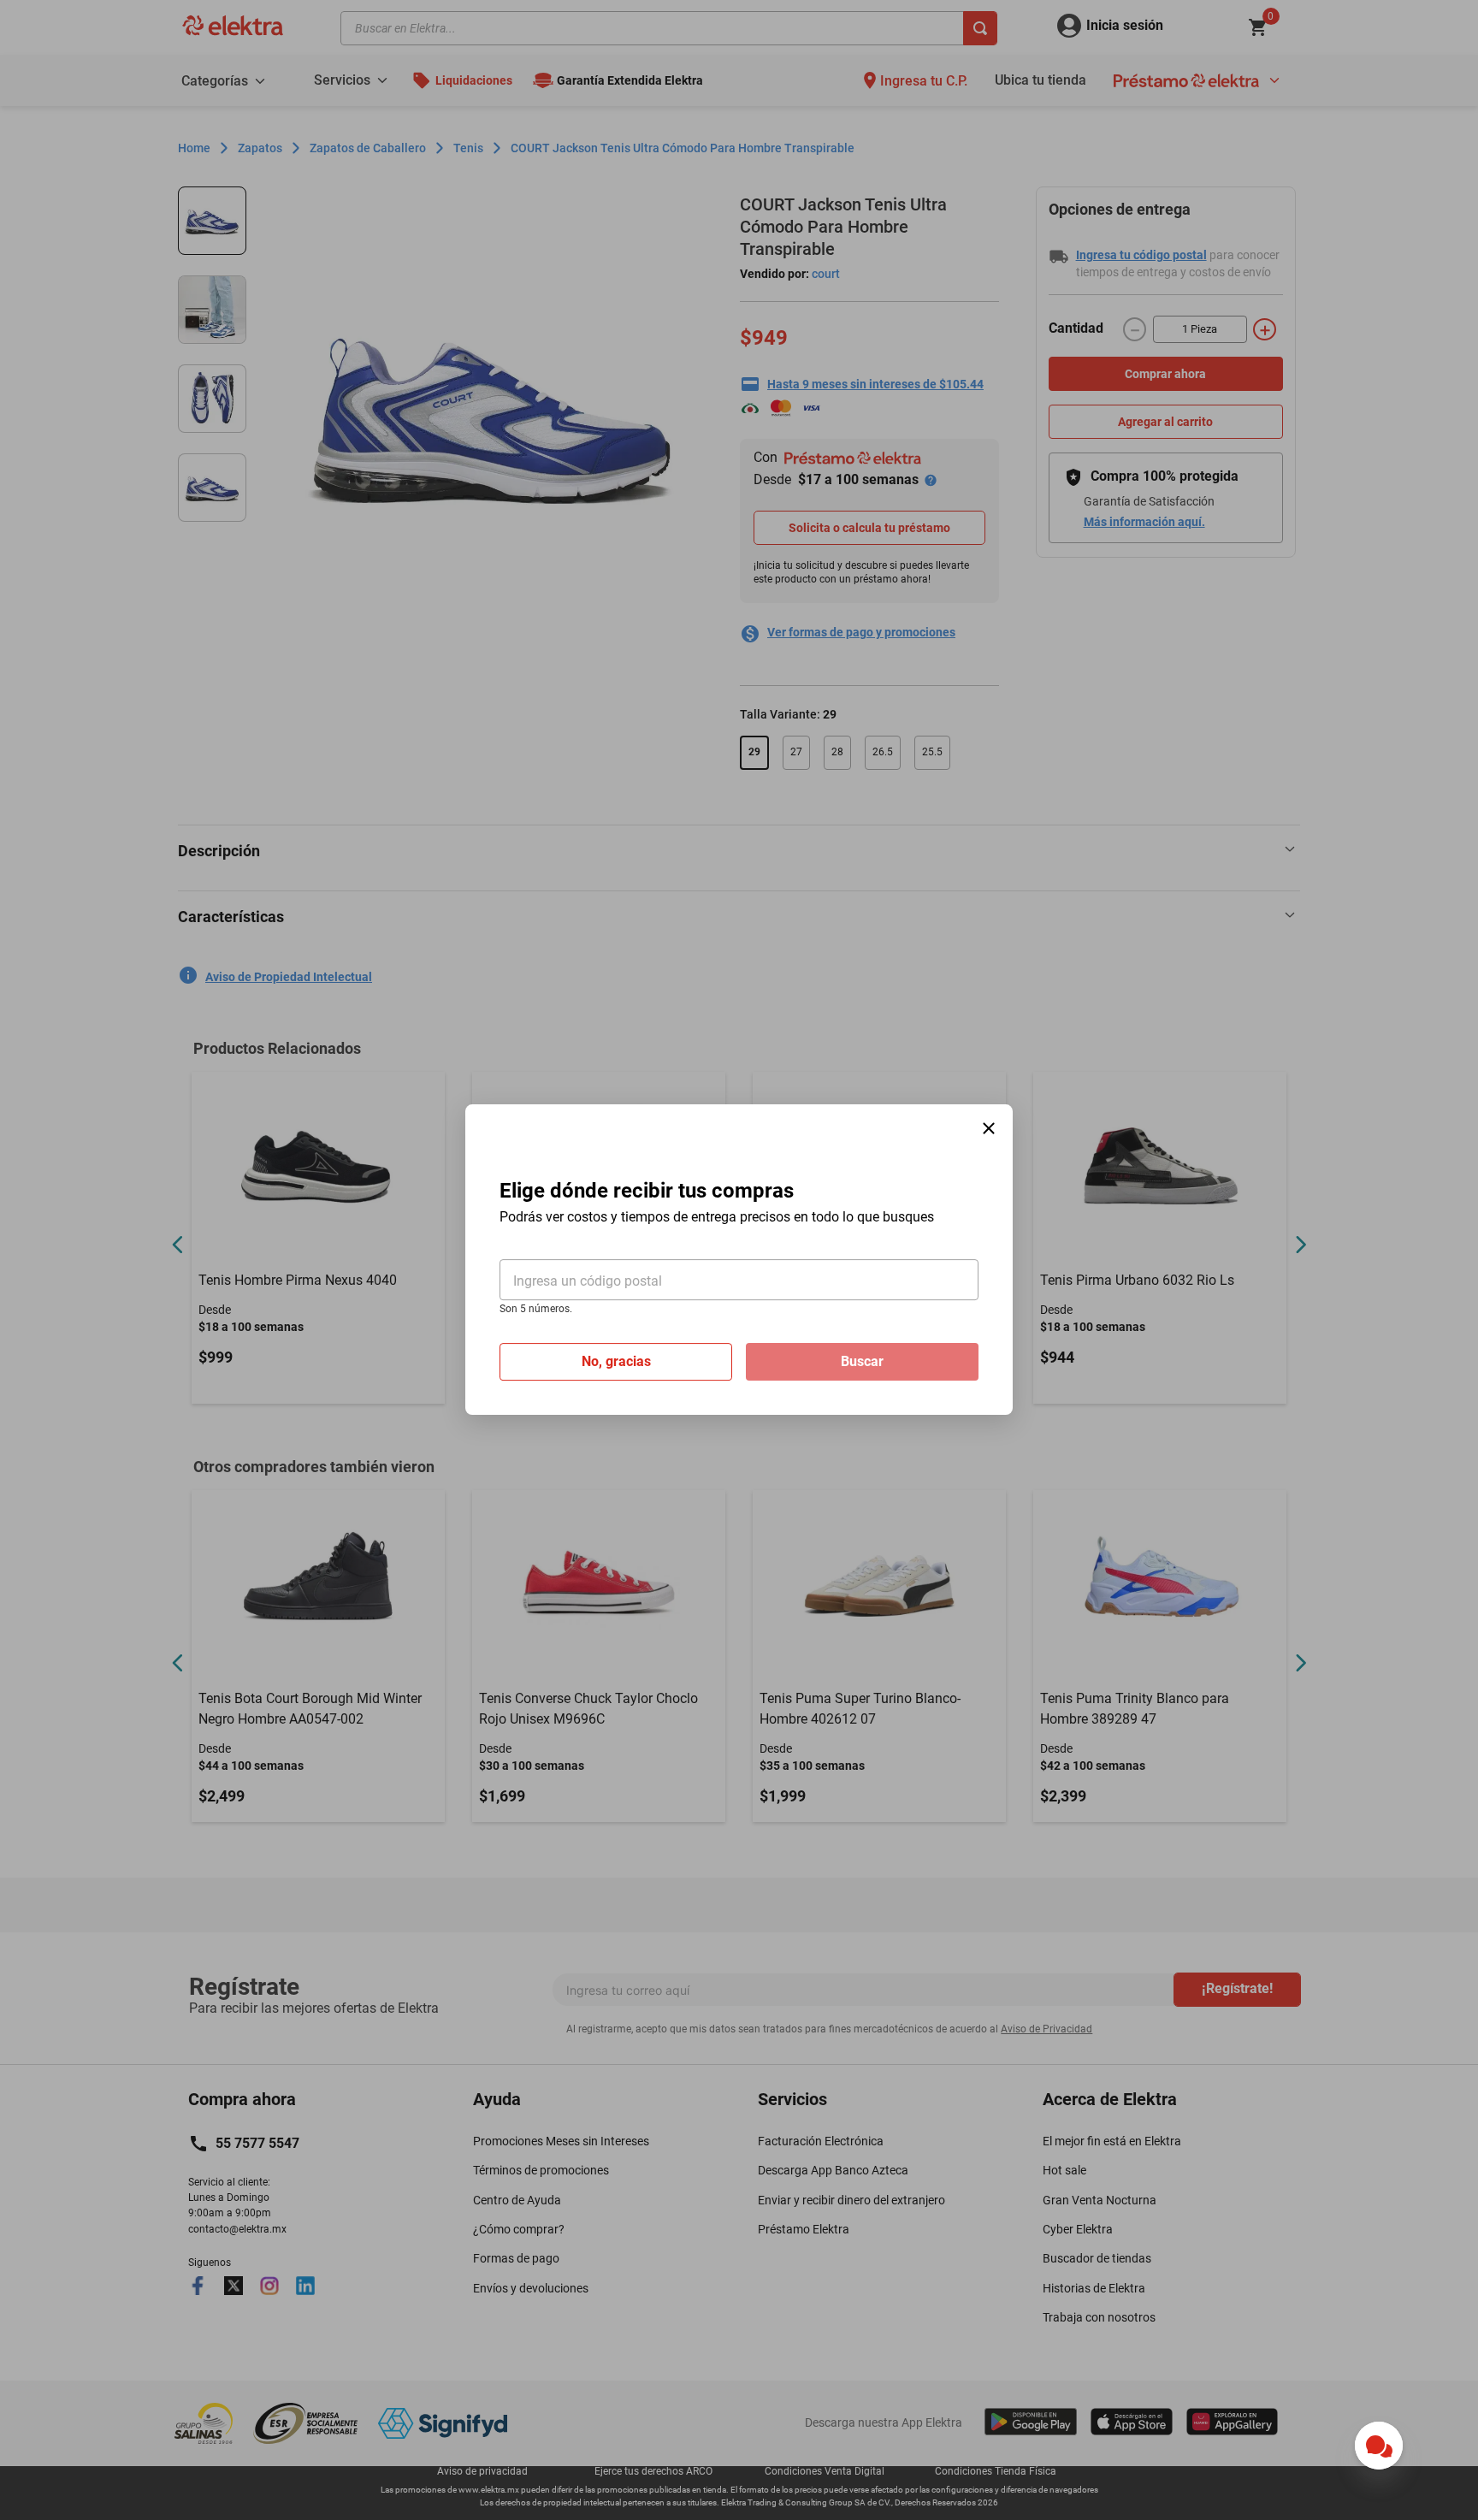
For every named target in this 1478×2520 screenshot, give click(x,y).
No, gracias (616, 1362)
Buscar (862, 1362)
